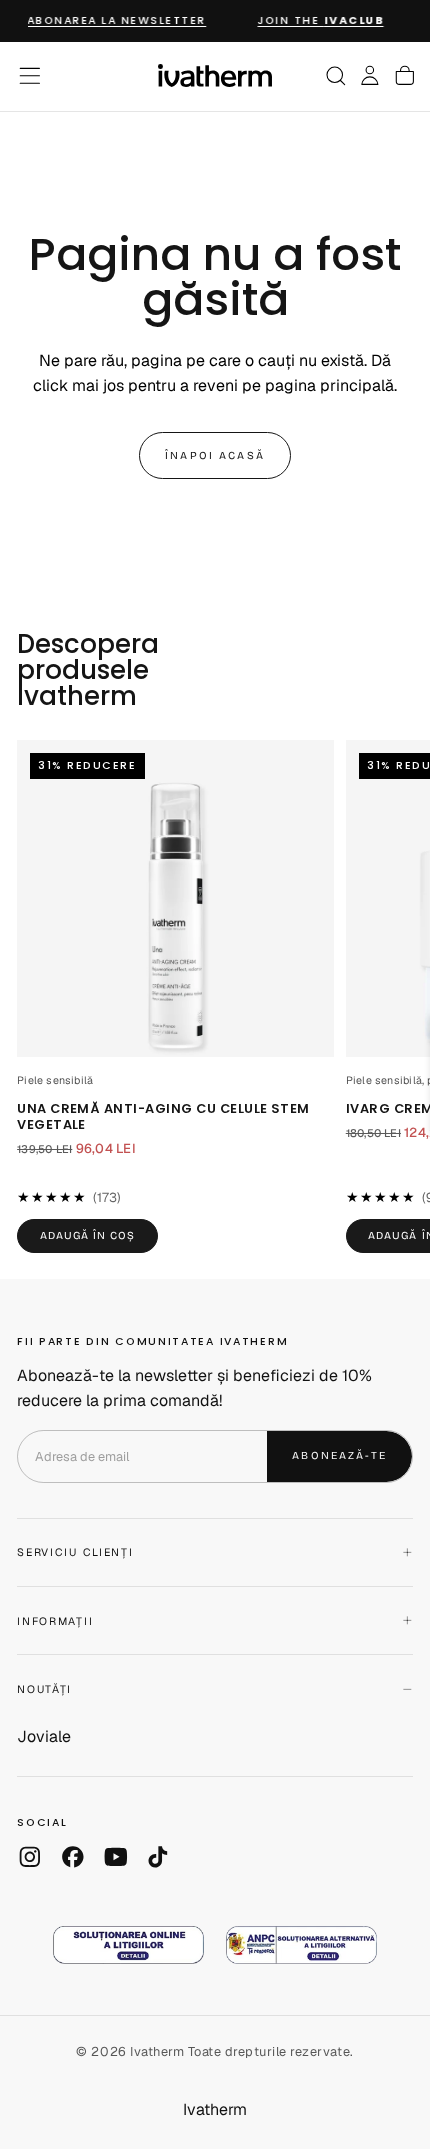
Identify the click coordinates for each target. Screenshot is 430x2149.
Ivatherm (215, 2109)
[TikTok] (158, 1857)
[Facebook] (73, 1857)
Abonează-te (339, 1455)
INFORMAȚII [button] (55, 1621)
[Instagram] (30, 1857)
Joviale (44, 1736)
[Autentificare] (370, 76)
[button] (30, 76)
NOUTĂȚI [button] (44, 1689)
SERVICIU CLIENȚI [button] (75, 1552)
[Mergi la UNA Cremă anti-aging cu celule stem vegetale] (175, 898)
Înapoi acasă (215, 455)
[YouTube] (116, 1857)
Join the (315, 20)
